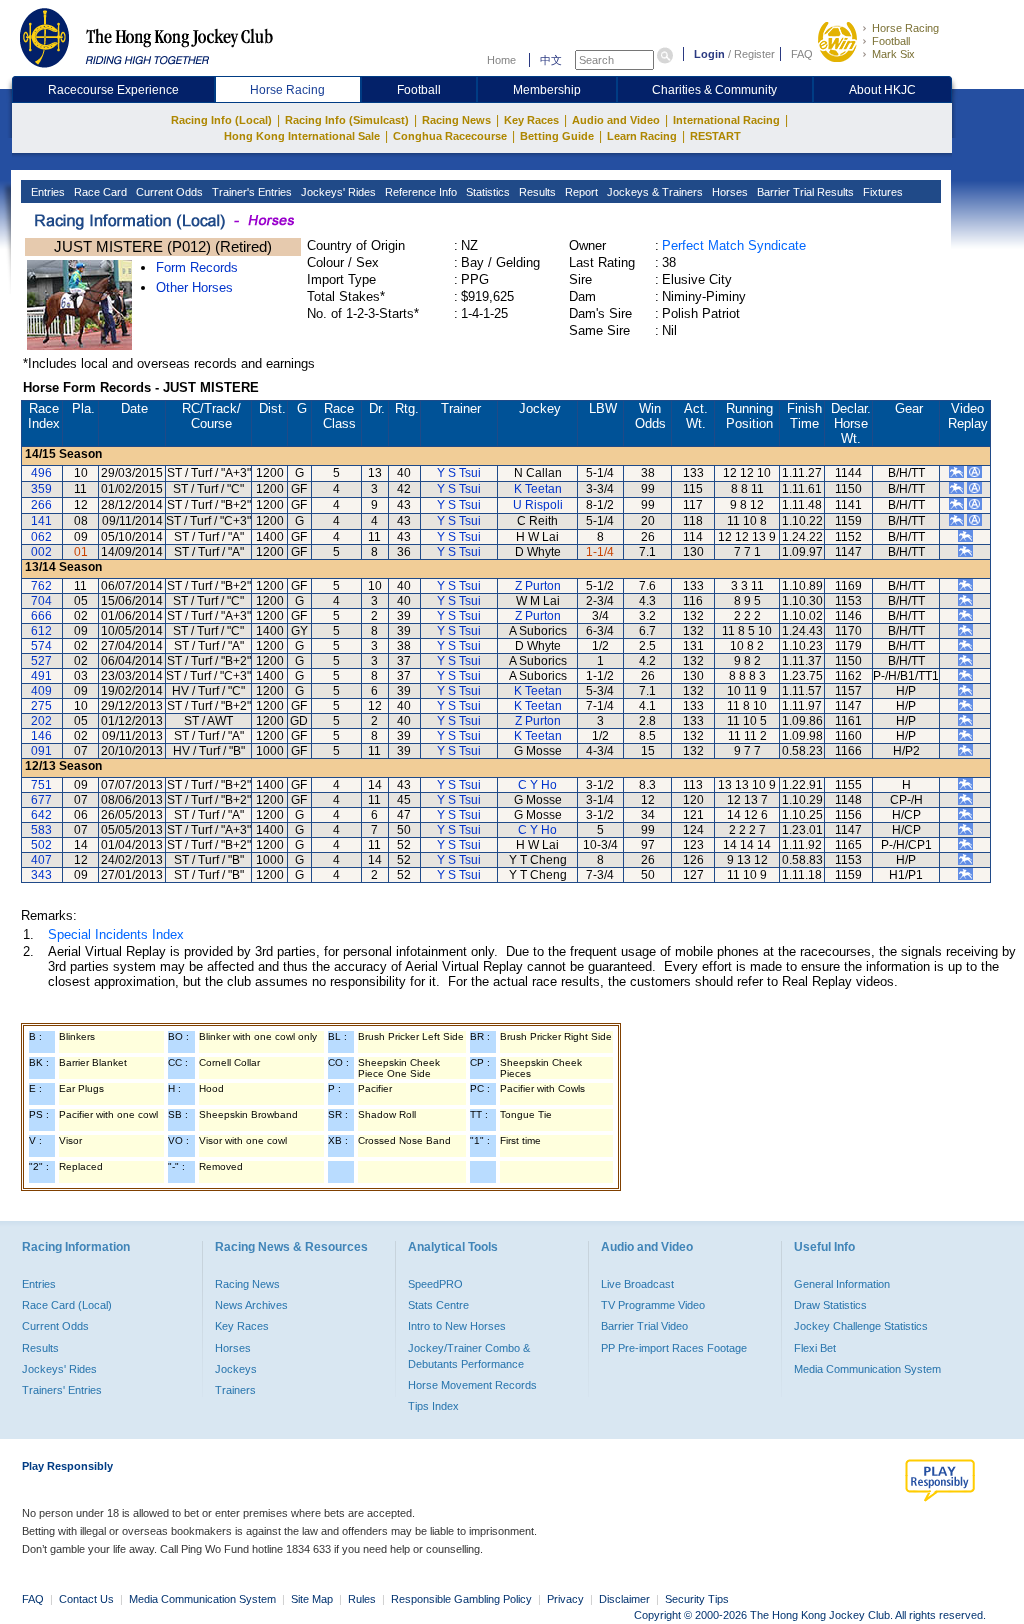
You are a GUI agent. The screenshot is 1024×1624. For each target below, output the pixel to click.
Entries (46, 192)
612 (41, 631)
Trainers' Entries (62, 1390)
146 (41, 736)
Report (580, 192)
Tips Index (433, 1406)
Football (891, 41)
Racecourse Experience (113, 90)
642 (41, 815)
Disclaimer (624, 1599)
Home (501, 60)
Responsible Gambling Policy (461, 1599)
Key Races (531, 120)
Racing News (456, 120)
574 (41, 646)
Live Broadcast (637, 1284)
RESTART (715, 136)
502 (41, 845)
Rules (363, 1599)
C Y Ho (537, 785)
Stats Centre (438, 1305)
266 (41, 505)
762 (41, 586)
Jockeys (236, 1369)
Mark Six (893, 54)
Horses (728, 192)
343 (41, 875)
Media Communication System (867, 1369)
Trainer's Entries (250, 192)
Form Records (197, 267)
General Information (842, 1284)
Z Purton (538, 586)
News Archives (251, 1305)
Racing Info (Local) (221, 120)
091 (41, 751)
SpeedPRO (435, 1284)
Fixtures (881, 192)
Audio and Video (616, 120)
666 (41, 616)
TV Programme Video (653, 1305)
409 (41, 691)
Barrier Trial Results (804, 192)
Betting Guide (557, 136)
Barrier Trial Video (644, 1326)
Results (536, 192)
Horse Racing (905, 28)
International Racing (726, 120)
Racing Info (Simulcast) (347, 120)
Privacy (565, 1599)
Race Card (99, 192)
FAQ (802, 54)
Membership (547, 90)
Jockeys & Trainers (653, 192)
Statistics (486, 192)
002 (41, 552)
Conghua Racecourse (450, 136)
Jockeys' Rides (337, 192)
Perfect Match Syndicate (734, 245)
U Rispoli (538, 505)
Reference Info (419, 192)
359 (41, 489)
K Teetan (538, 489)
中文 (551, 60)
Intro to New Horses (457, 1326)
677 (41, 800)
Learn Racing (642, 136)
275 (41, 706)
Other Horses (194, 287)
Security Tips (697, 1599)
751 (41, 785)
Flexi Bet (815, 1348)
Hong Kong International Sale (302, 136)
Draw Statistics (830, 1305)
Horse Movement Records (472, 1385)
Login (709, 54)
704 (41, 601)
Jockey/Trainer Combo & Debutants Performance (469, 1356)
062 (41, 537)
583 (41, 830)
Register (754, 54)
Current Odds (168, 192)
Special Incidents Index (116, 934)
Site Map (312, 1599)
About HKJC (882, 90)
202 (41, 721)
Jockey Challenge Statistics (861, 1326)
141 (41, 521)
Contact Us (86, 1599)
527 (41, 661)
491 (41, 676)
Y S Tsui (459, 473)
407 (41, 860)
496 (41, 473)
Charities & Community (714, 90)
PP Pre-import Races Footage (674, 1348)
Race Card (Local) (67, 1305)
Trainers (235, 1390)
